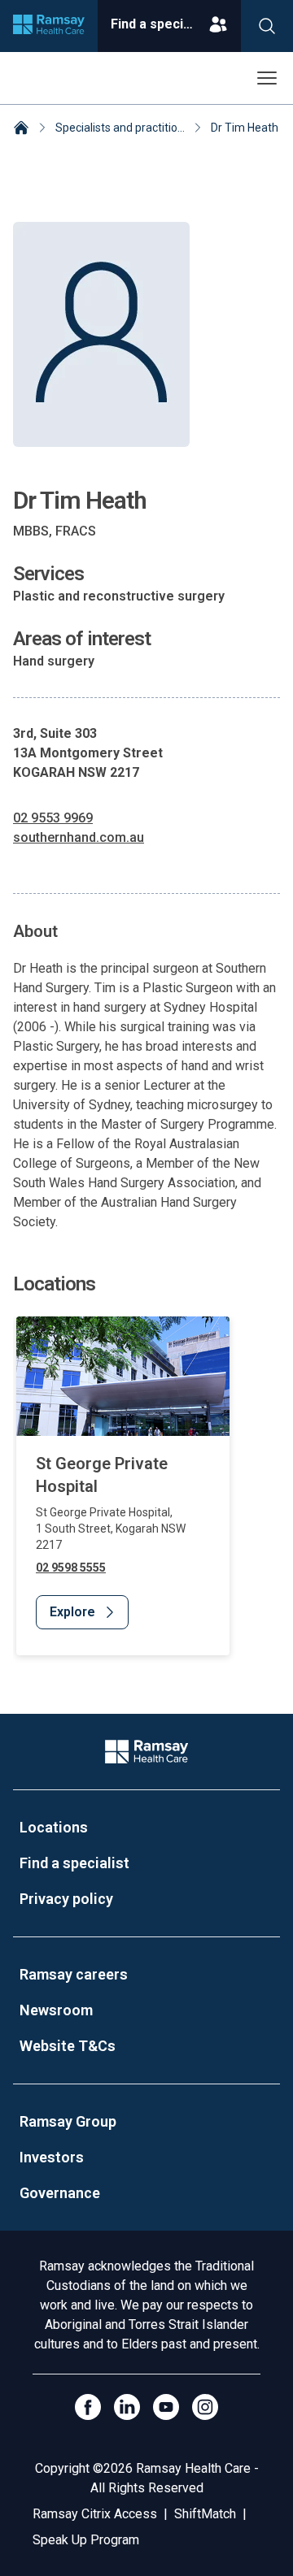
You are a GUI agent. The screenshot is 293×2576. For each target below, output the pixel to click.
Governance (60, 2193)
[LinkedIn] (127, 2407)
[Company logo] (49, 26)
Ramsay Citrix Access (95, 2514)
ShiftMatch (205, 2514)
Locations (54, 1827)
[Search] (267, 26)
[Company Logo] (146, 1752)
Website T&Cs (68, 2046)
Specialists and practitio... (120, 128)
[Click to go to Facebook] (88, 2407)
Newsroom (56, 2010)
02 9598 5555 (71, 1568)
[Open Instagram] (205, 2407)
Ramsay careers (74, 1974)
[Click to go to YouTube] (166, 2407)
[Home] (21, 129)
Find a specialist (74, 1863)
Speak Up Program (86, 2540)
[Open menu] (267, 78)
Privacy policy (66, 1899)
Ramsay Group (68, 2121)
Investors (52, 2157)
